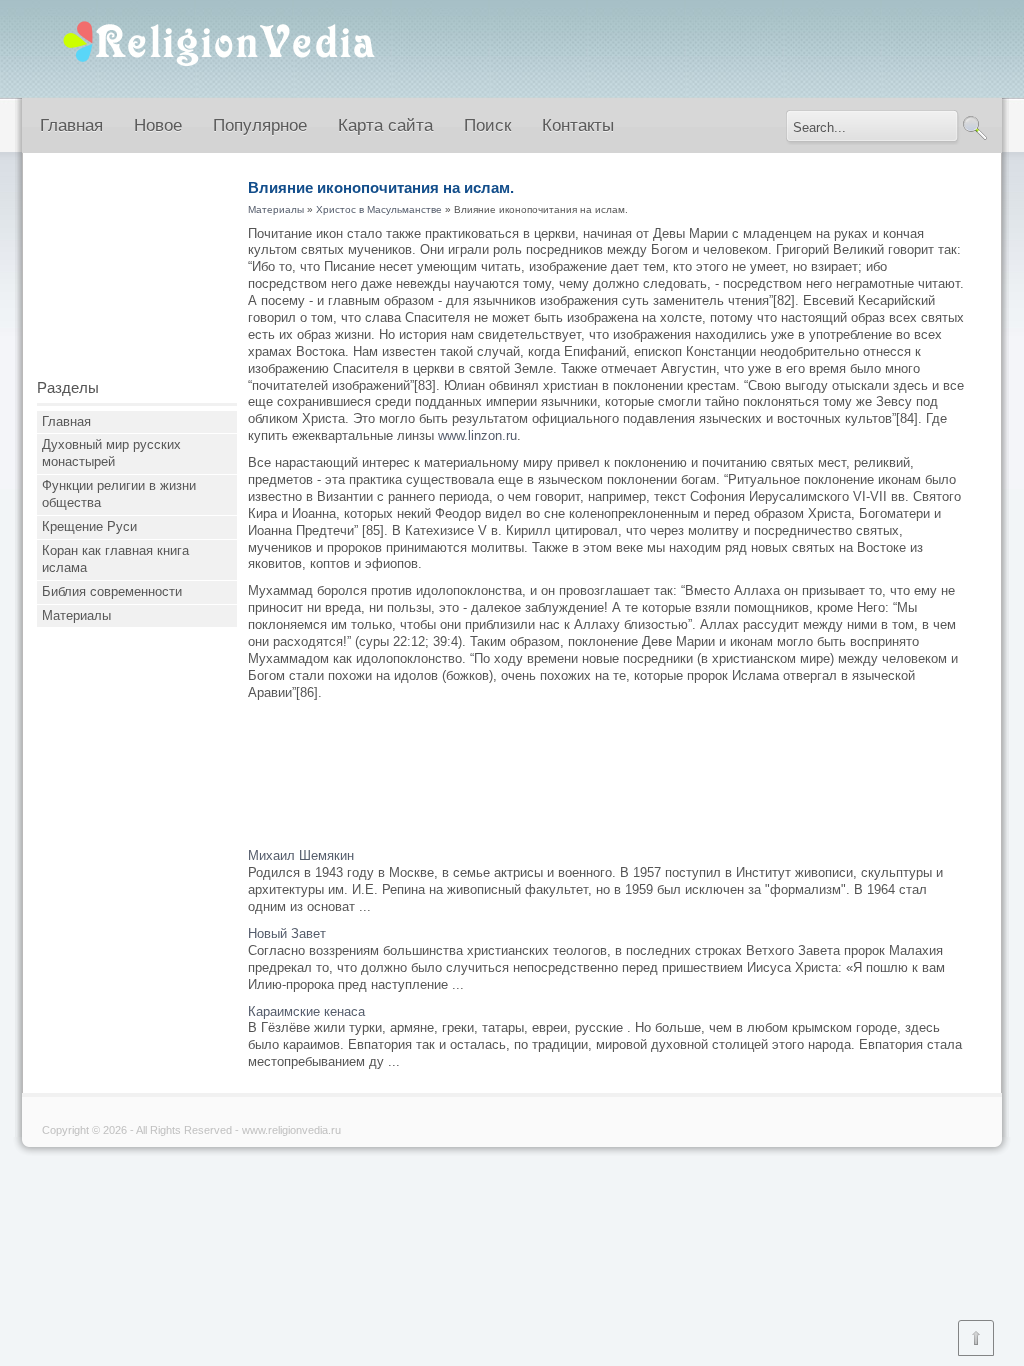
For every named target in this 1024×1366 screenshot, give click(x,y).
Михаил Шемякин (301, 855)
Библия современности (112, 591)
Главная (71, 125)
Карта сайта (385, 125)
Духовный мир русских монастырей (111, 453)
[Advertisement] (137, 273)
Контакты (578, 125)
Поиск (487, 125)
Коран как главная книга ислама (115, 559)
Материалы (76, 615)
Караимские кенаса (306, 1011)
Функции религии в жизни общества (119, 494)
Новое (158, 125)
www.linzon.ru (477, 435)
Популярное (260, 125)
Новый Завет (287, 933)
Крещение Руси (89, 526)
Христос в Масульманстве (379, 209)
